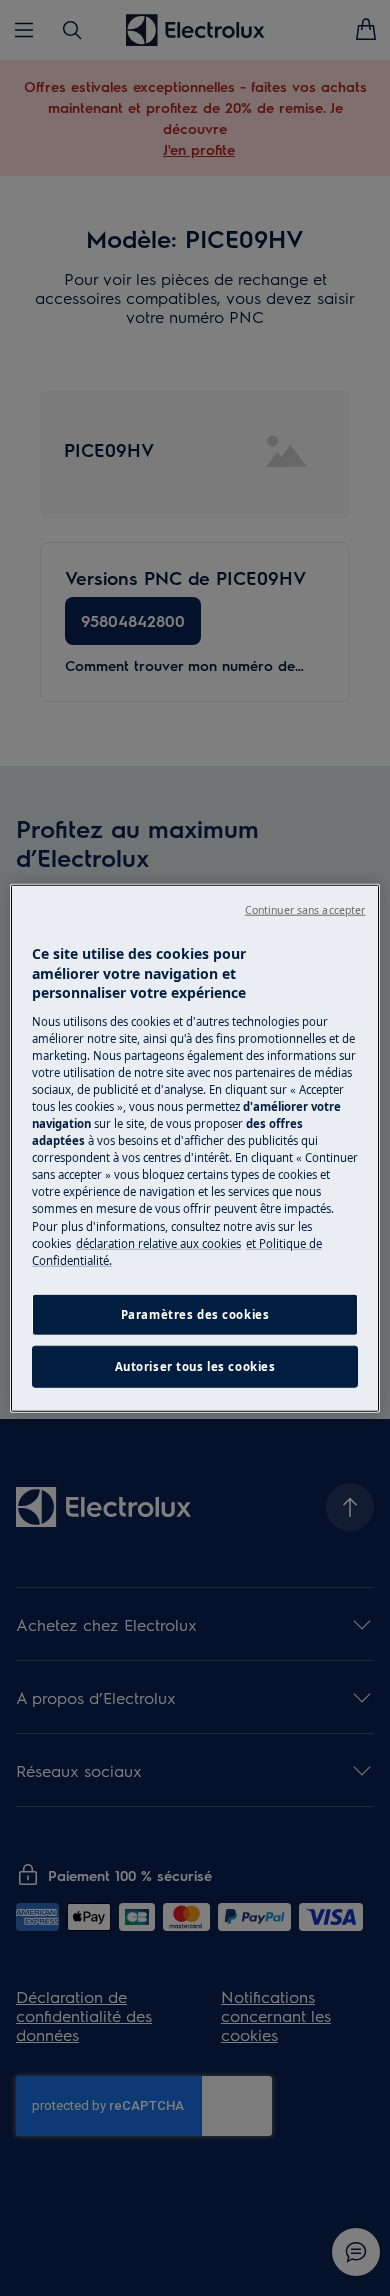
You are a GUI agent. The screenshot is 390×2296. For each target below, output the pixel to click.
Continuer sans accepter (305, 910)
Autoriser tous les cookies (195, 1365)
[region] (195, 1148)
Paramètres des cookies (195, 1313)
